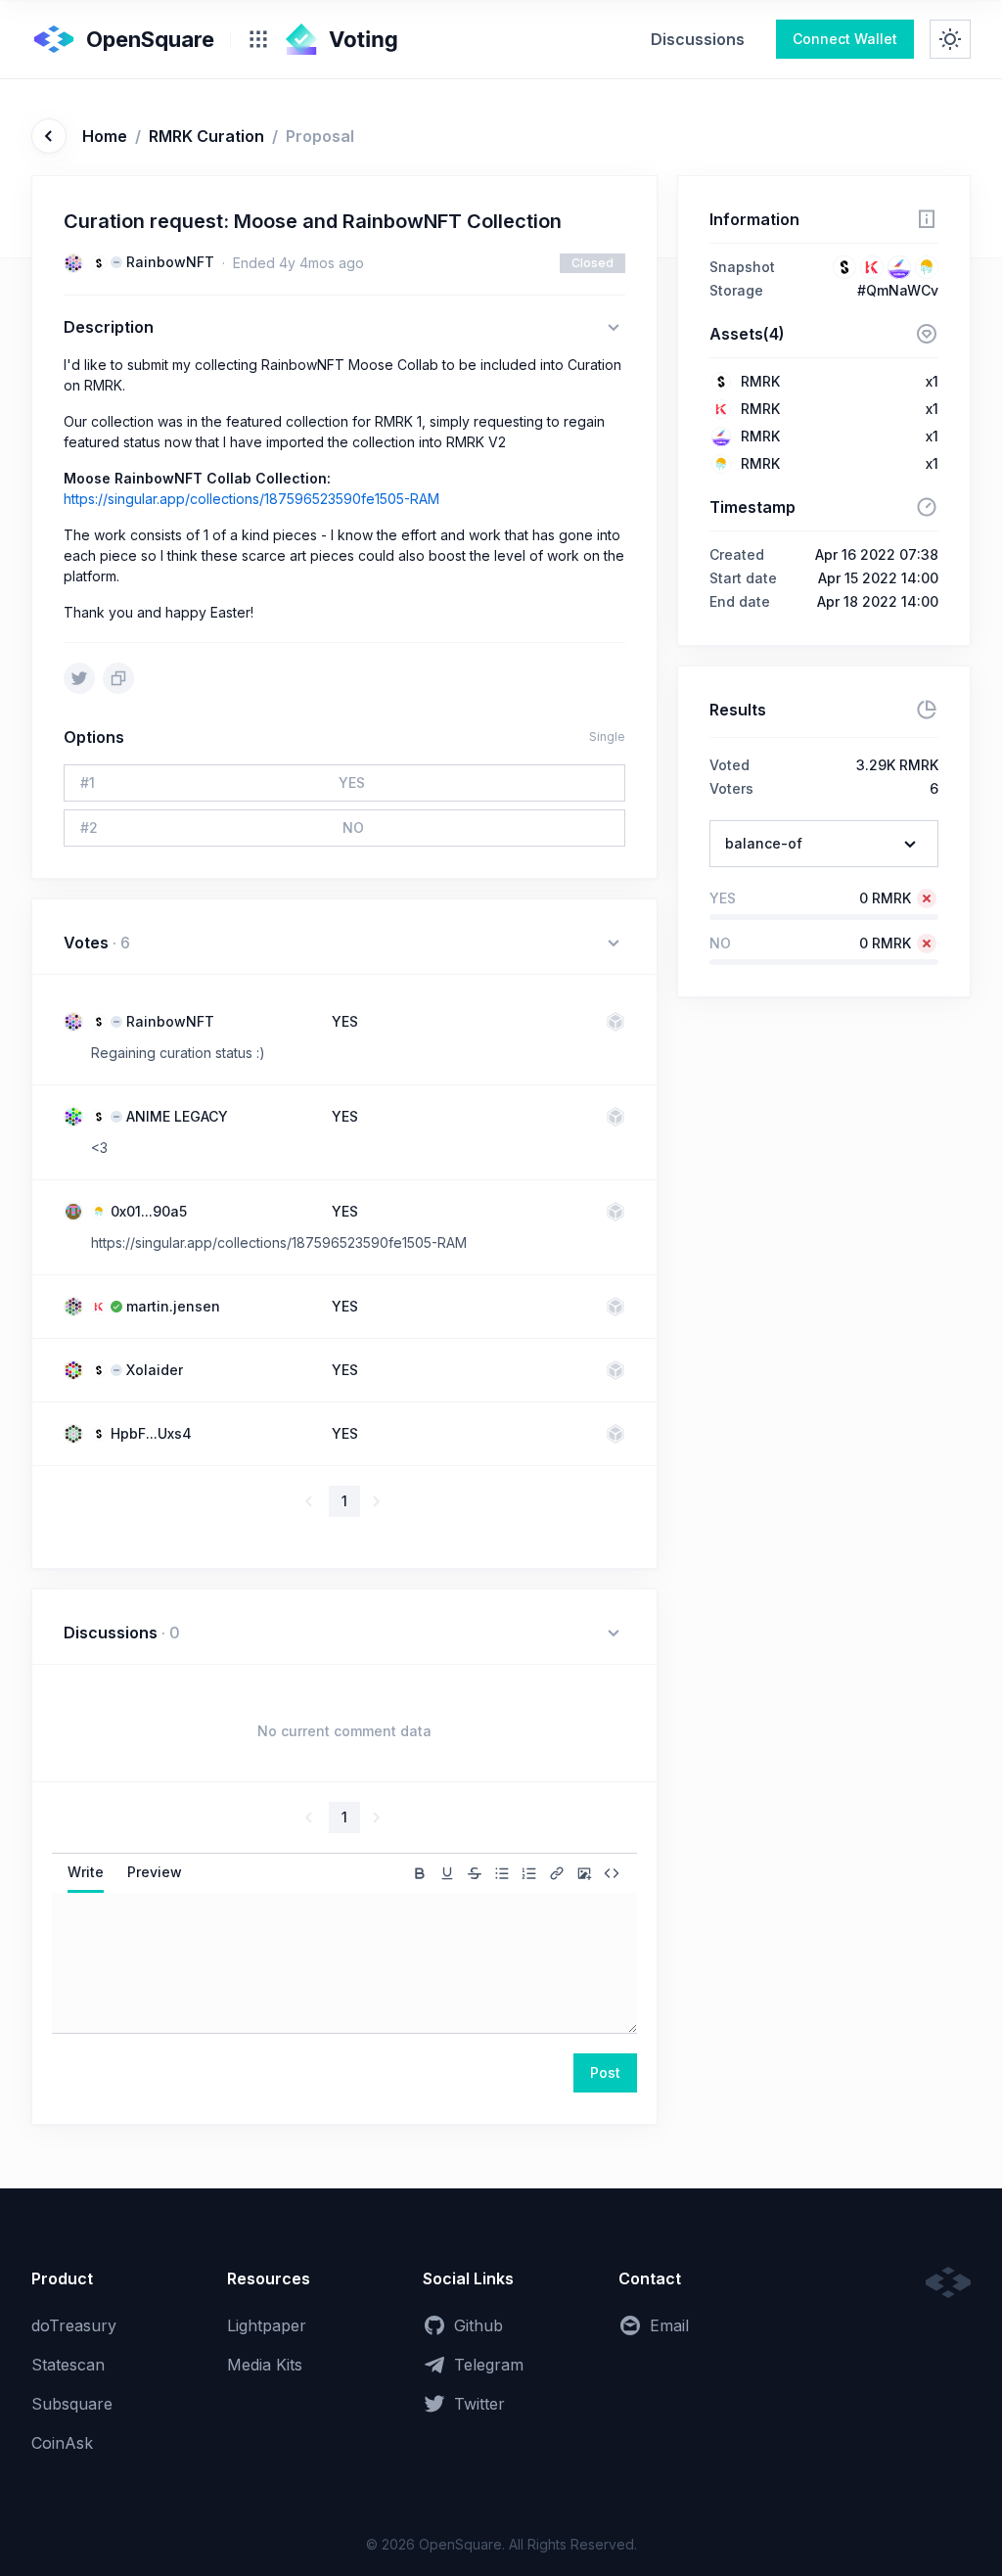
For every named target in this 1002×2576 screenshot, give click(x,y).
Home (105, 136)
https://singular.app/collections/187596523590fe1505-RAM (251, 499)
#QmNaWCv (898, 290)
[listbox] (824, 844)
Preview (155, 1872)
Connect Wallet (845, 39)
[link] (698, 39)
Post (605, 2072)
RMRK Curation (206, 136)
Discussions (698, 39)
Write (86, 1872)
